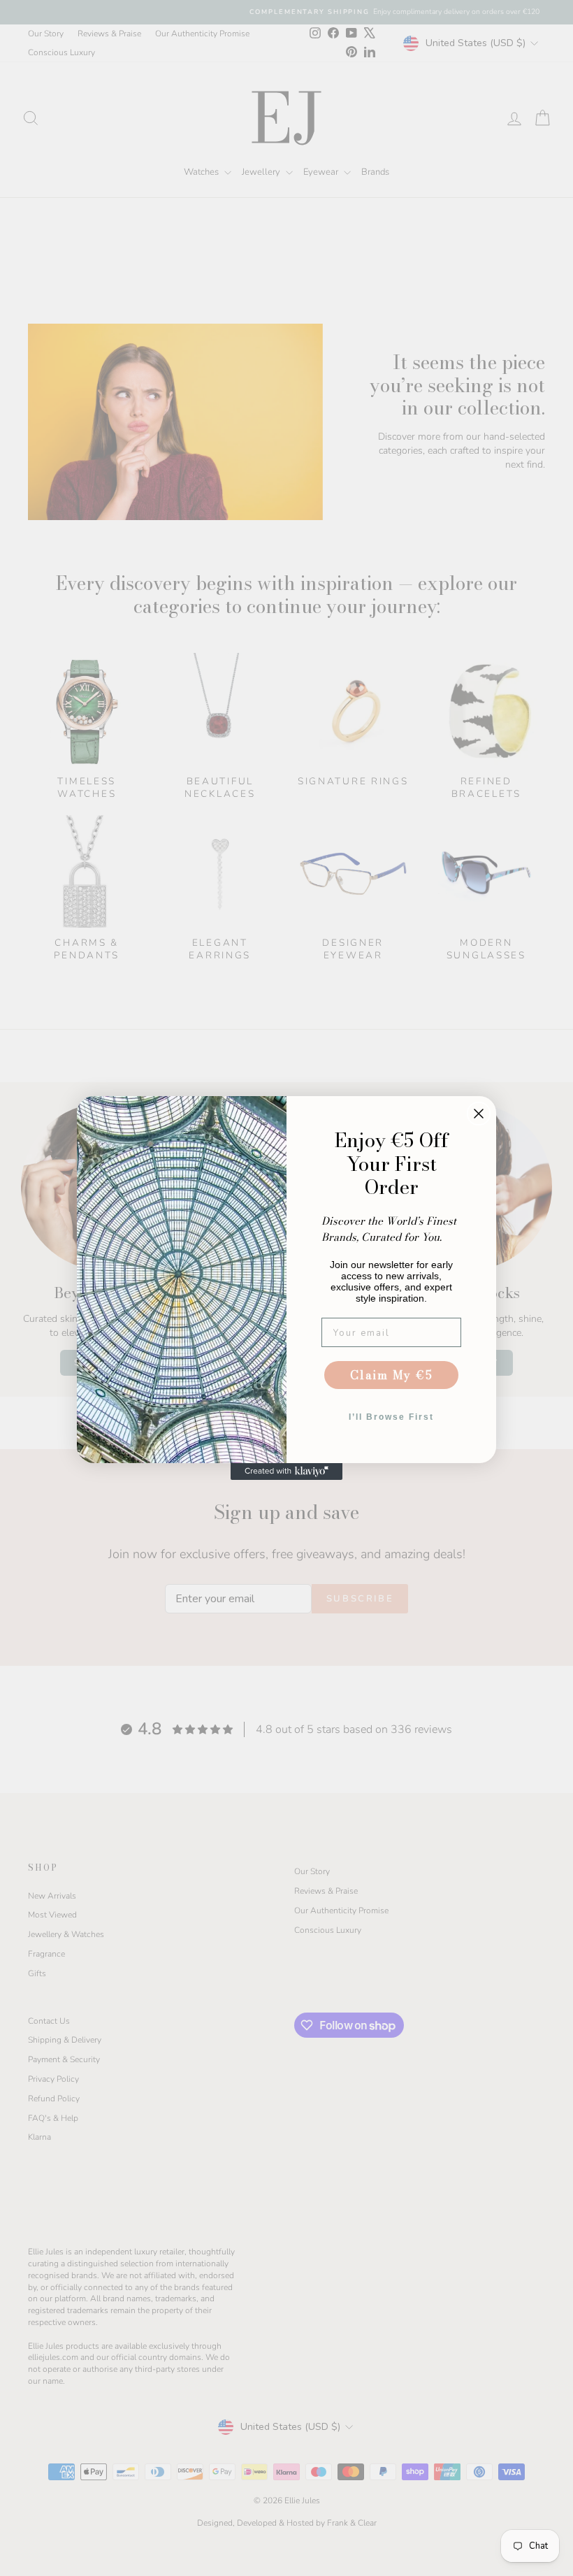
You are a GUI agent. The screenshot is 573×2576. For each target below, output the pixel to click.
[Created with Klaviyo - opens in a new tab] (286, 1472)
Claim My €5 (392, 1375)
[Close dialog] (479, 1114)
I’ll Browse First (391, 1417)
